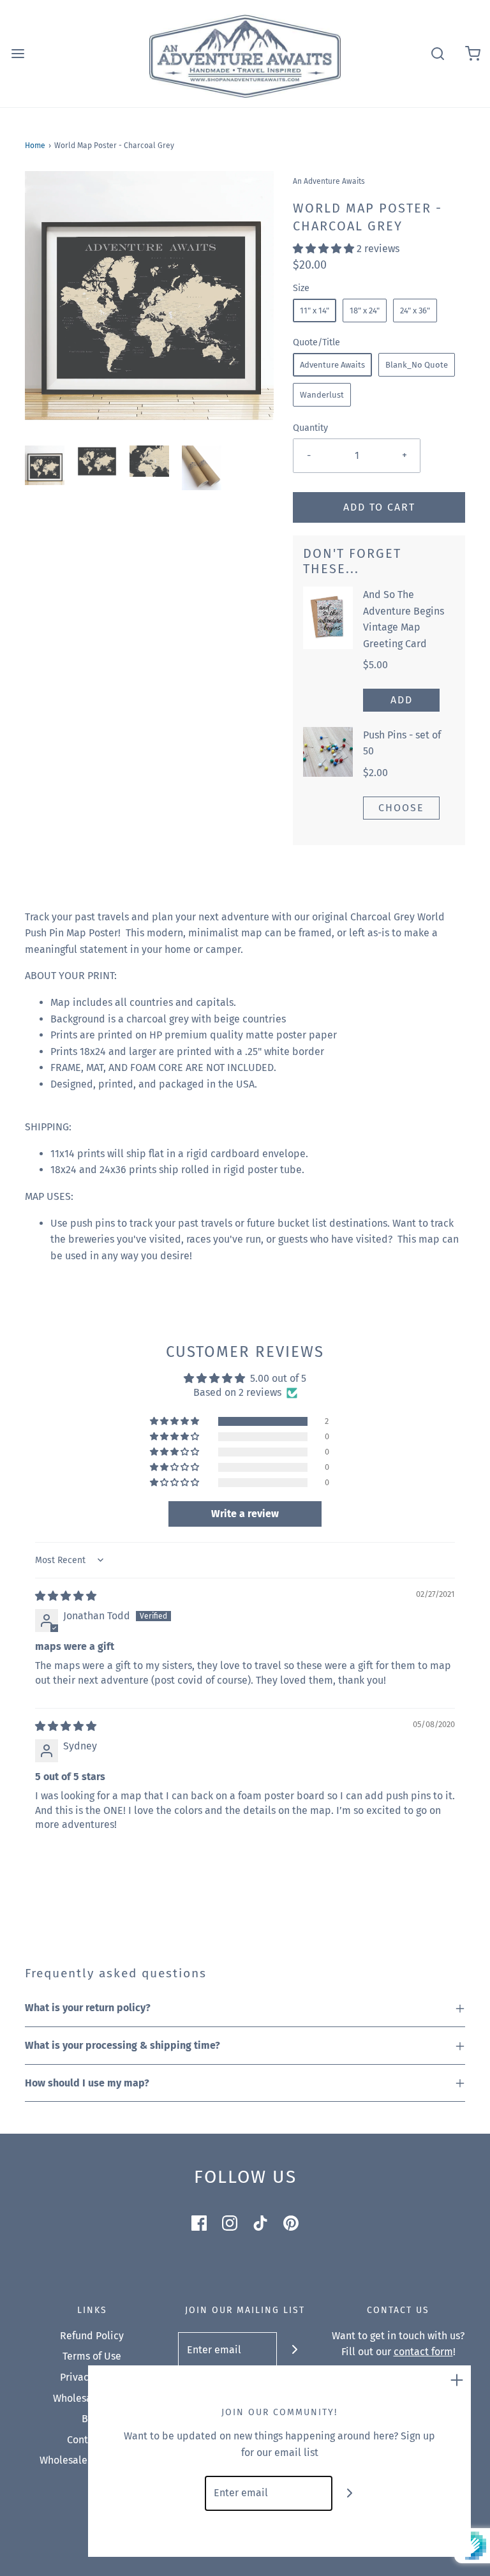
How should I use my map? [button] (87, 2083)
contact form (423, 2352)
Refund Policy (92, 2336)
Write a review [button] (245, 1514)
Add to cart (379, 507)
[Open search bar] (437, 53)
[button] (45, 465)
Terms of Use (92, 2356)
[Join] (294, 2350)
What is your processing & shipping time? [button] (122, 2045)
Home (35, 146)
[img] (66, 1596)
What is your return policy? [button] (88, 2008)
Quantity (310, 428)
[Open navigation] (18, 53)
